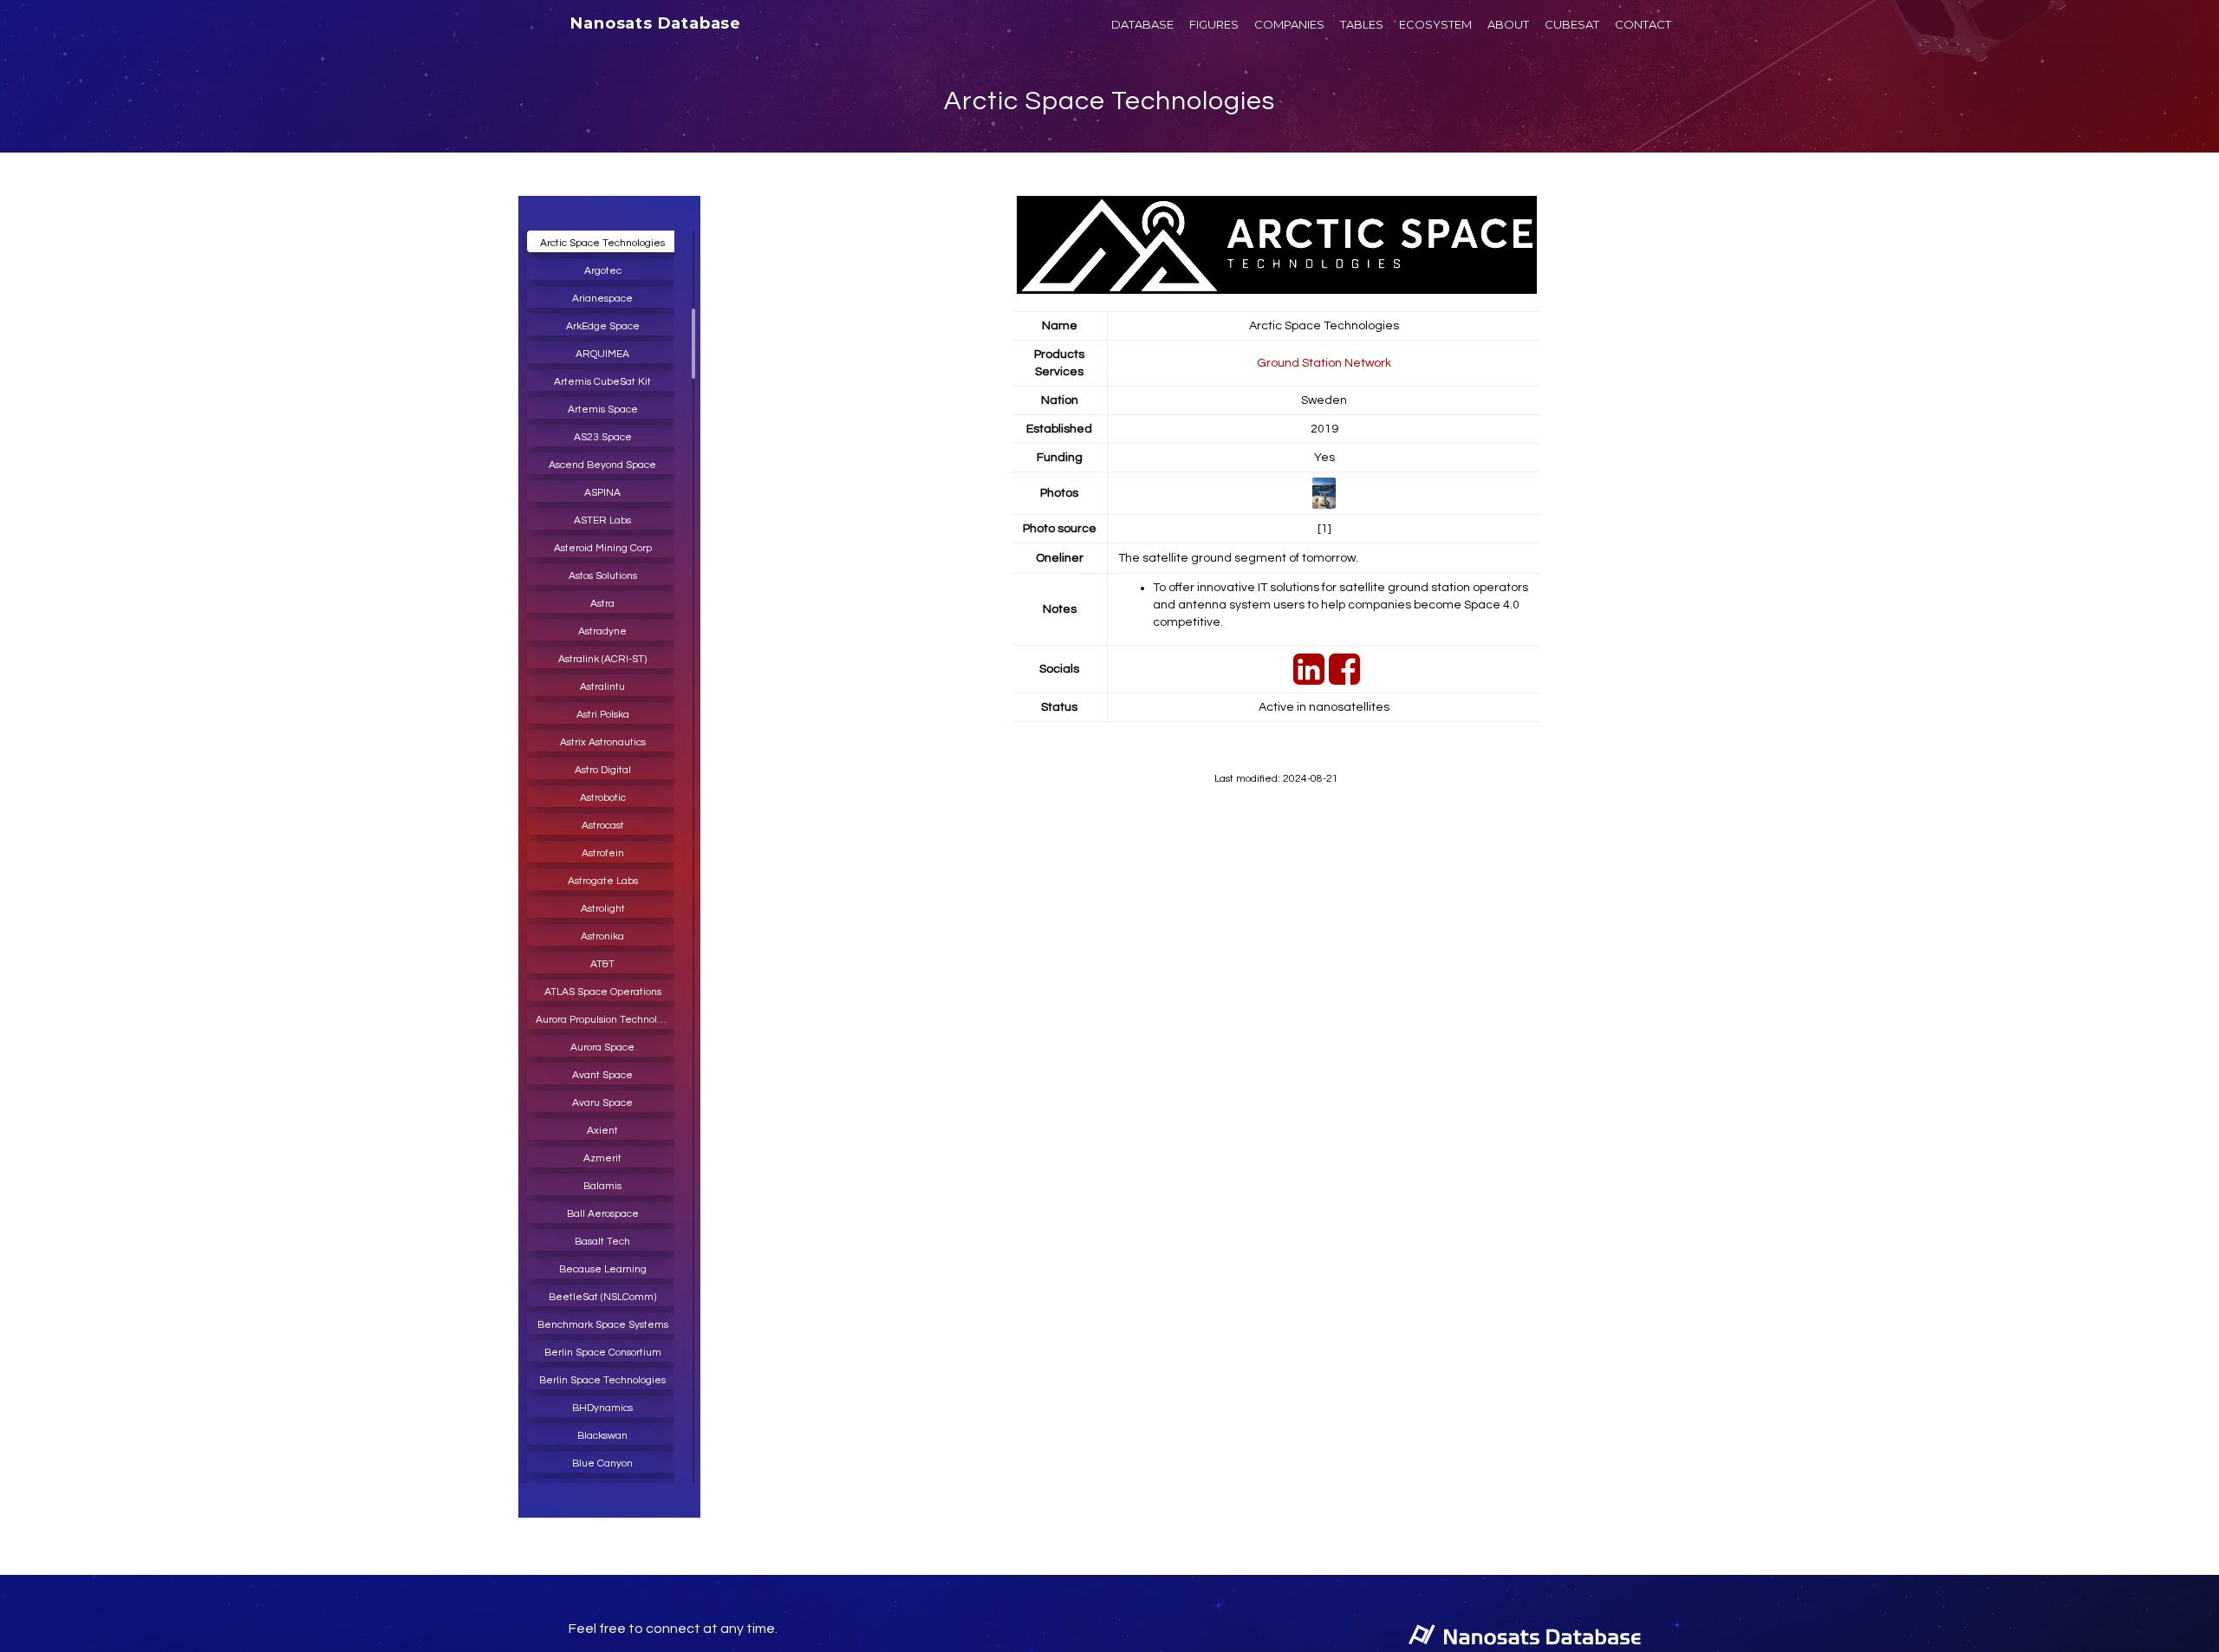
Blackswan (602, 1436)
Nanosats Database (656, 23)
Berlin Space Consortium (603, 1353)
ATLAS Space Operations (603, 992)
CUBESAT (1572, 24)
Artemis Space (603, 410)
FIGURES (1214, 24)
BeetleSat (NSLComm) (602, 1297)
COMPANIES (1289, 24)
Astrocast (603, 826)
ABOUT (1508, 24)
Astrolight (603, 909)
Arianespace (602, 299)
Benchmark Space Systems (603, 1325)
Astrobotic (603, 798)
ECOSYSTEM (1435, 24)
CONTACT (1643, 24)
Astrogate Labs (603, 881)
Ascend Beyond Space (602, 465)
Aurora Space (602, 1047)
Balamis (602, 1186)
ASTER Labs (602, 520)
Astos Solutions (603, 576)
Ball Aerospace (603, 1214)
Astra (602, 604)
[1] (1324, 529)
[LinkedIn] (1307, 679)
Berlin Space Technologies (602, 1380)
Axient (602, 1131)
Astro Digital (603, 770)
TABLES (1362, 24)
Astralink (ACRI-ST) (602, 659)
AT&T (602, 964)
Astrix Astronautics (603, 742)
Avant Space (602, 1075)
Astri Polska (603, 715)
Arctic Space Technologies (1109, 101)
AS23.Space (603, 437)
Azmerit (602, 1158)
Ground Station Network (1324, 363)
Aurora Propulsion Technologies (607, 1020)
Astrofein (603, 853)
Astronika (602, 937)
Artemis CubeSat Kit (602, 382)
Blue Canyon (602, 1463)
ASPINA (602, 493)
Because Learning (603, 1269)
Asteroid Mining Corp (603, 548)
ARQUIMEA (602, 354)
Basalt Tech (602, 1242)
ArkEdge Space (603, 326)
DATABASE (1142, 24)
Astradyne (602, 631)
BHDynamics (602, 1408)
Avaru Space (602, 1103)
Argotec (603, 271)
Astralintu (602, 687)
